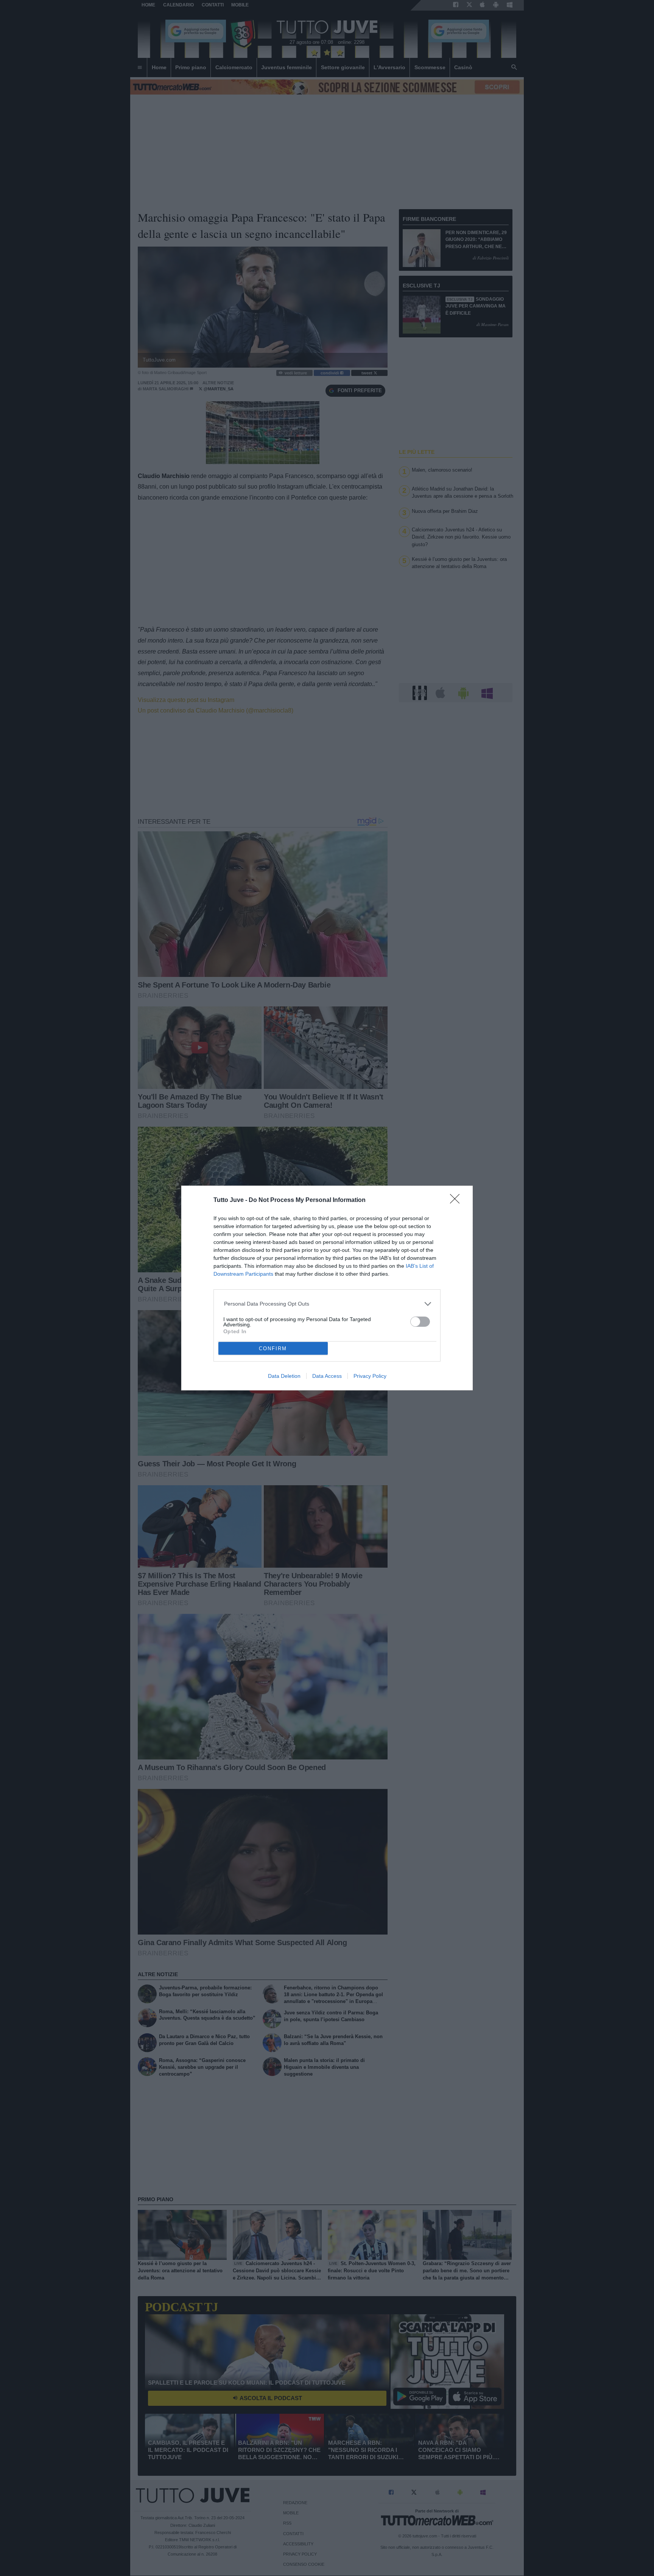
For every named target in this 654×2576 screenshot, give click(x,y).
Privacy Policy (370, 1376)
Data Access (327, 1376)
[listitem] (327, 1304)
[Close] (457, 1201)
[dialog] (327, 1288)
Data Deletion (284, 1376)
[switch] (420, 1322)
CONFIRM (273, 1349)
